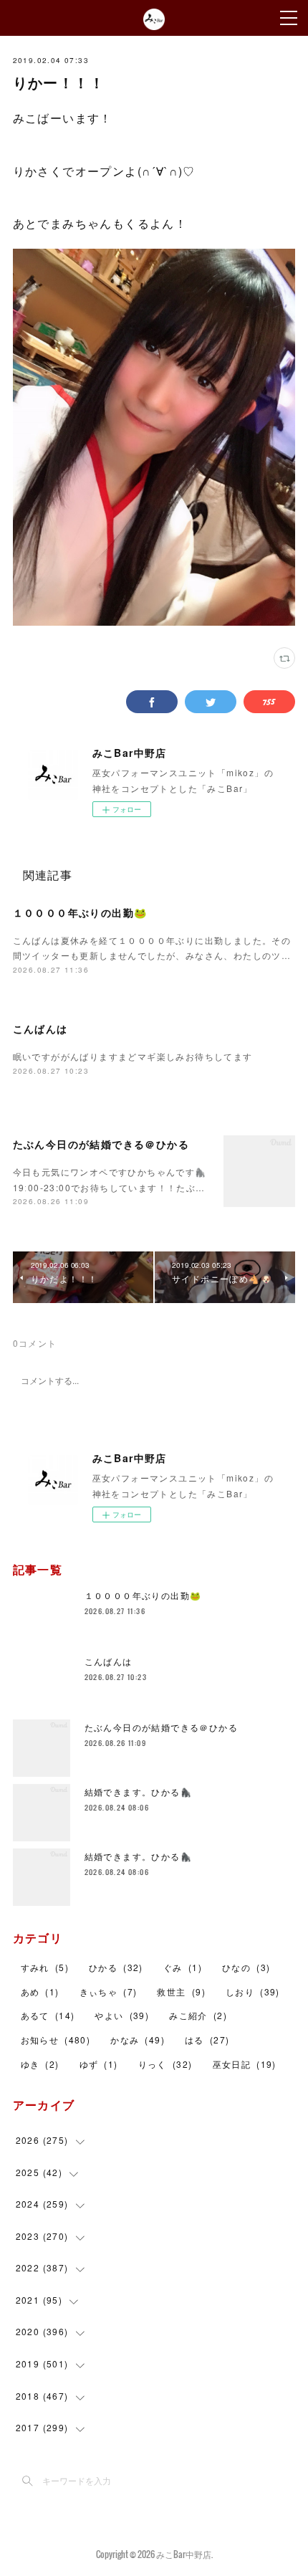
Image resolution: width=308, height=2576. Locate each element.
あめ (40, 1991)
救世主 (181, 1991)
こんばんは (40, 1029)
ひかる (116, 1967)
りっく (165, 2064)
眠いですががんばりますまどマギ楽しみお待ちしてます (133, 1056)
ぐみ (183, 1967)
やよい (122, 2015)
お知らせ (56, 2040)
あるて (48, 2015)
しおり (253, 1991)
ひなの (246, 1967)
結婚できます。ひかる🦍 (138, 1792)
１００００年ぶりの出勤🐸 (80, 912)
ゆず (99, 2064)
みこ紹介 (198, 2015)
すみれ (45, 1967)
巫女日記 (245, 2064)
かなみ (138, 2040)
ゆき (40, 2064)
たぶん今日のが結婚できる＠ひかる (101, 1144)
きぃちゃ (109, 1991)
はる (207, 2040)
